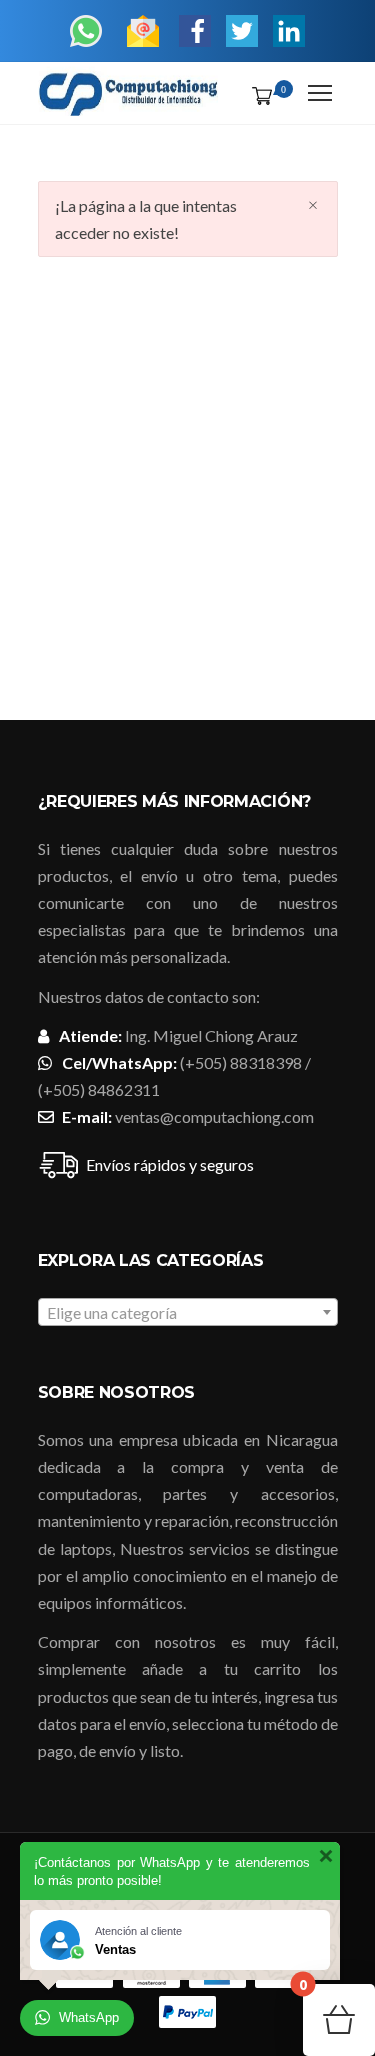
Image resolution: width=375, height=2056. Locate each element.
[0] (258, 95)
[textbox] (188, 1313)
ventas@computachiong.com (214, 1116)
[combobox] (188, 1312)
